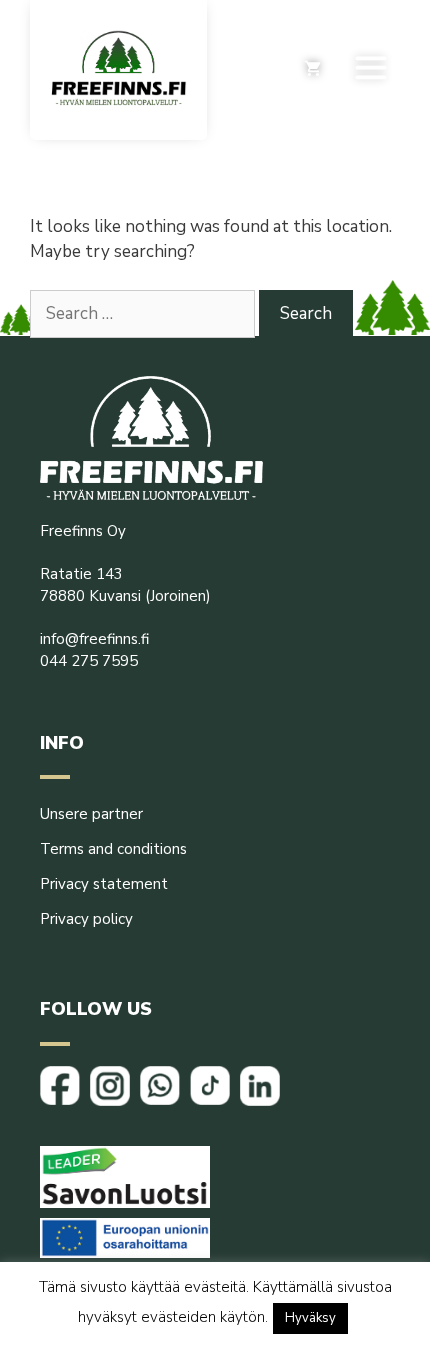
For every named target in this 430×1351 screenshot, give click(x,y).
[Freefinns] (118, 70)
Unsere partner (91, 814)
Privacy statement (104, 884)
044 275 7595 (89, 661)
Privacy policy (86, 919)
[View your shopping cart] (312, 70)
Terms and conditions (113, 849)
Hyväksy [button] (310, 1318)
